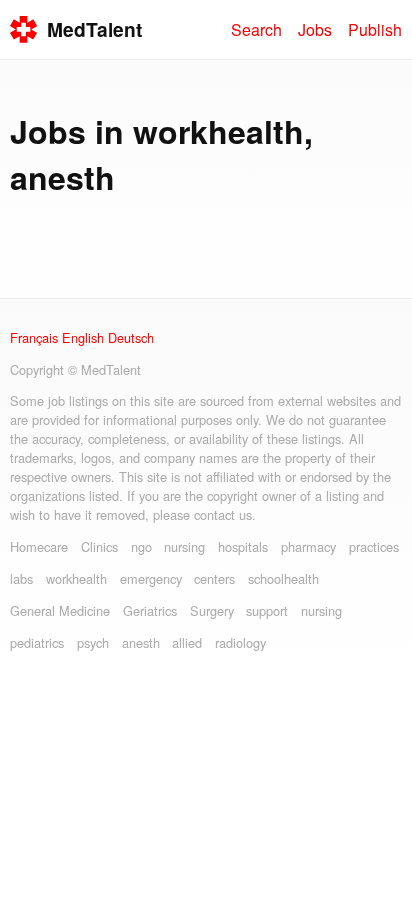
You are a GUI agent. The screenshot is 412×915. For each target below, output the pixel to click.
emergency (151, 578)
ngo (141, 546)
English (83, 337)
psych (93, 642)
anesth (141, 642)
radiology (240, 642)
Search (256, 29)
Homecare (39, 546)
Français (34, 337)
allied (187, 642)
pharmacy (308, 546)
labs (21, 578)
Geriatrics (150, 610)
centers (214, 578)
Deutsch (131, 337)
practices (374, 546)
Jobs (315, 29)
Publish (375, 29)
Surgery (212, 610)
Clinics (99, 546)
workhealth (76, 578)
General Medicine (60, 610)
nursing (184, 546)
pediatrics (37, 642)
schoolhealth (283, 578)
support (267, 610)
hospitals (243, 546)
